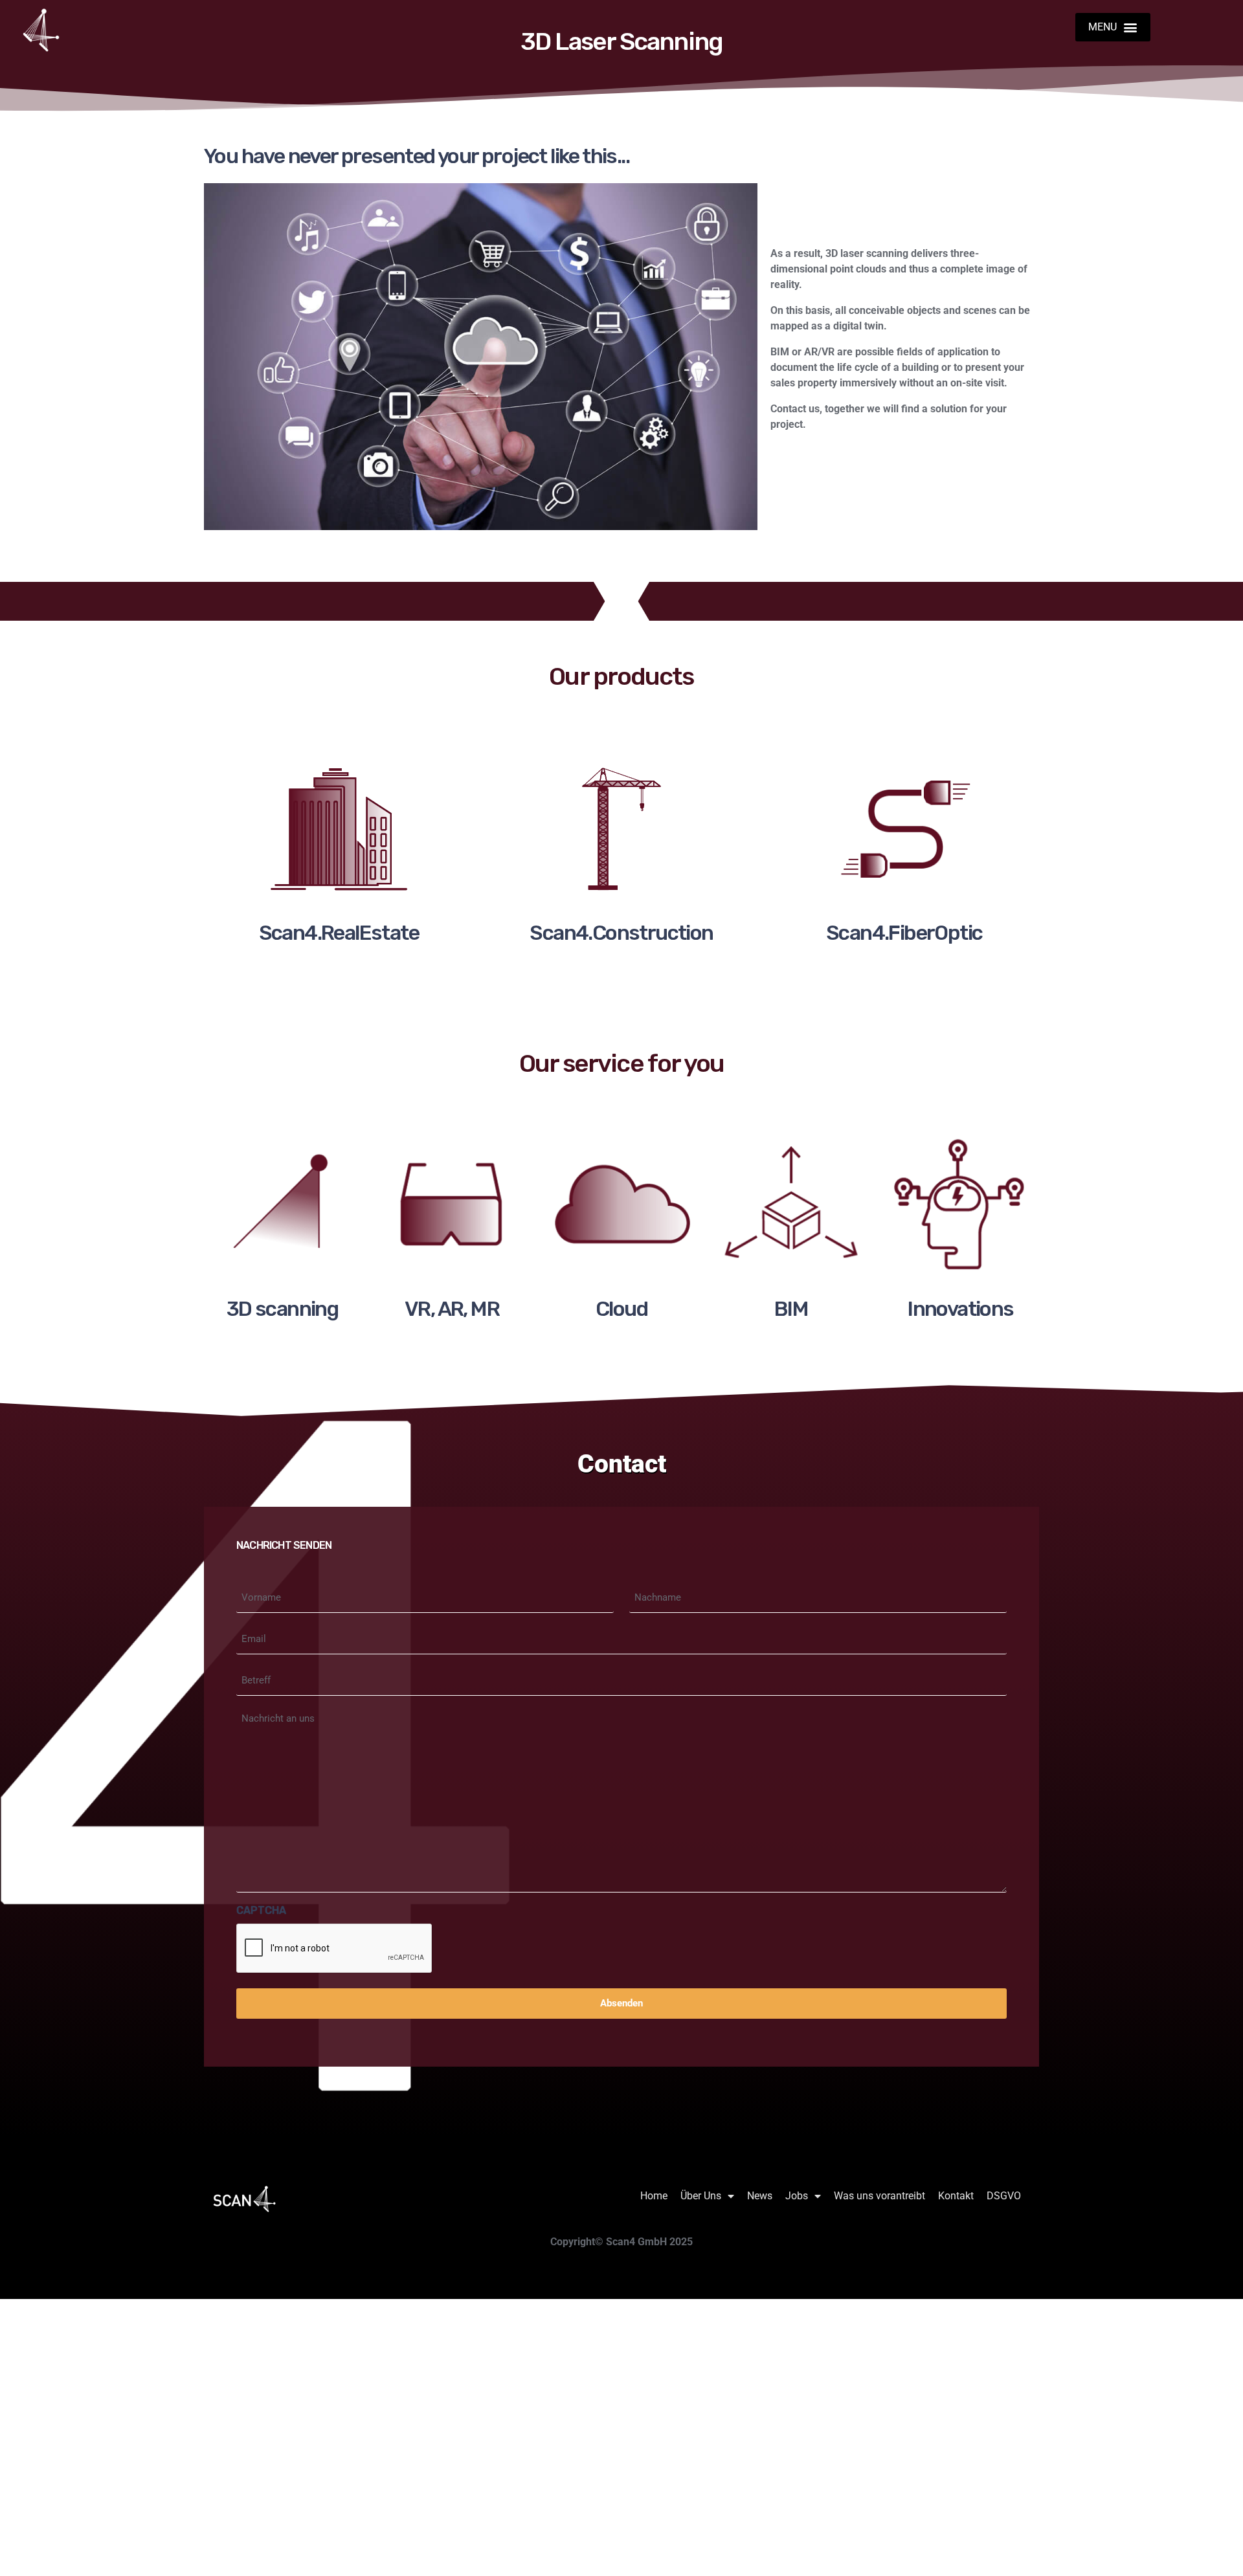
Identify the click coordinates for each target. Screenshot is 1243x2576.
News (760, 2196)
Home (654, 2196)
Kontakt (956, 2196)
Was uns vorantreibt (879, 2196)
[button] (1112, 27)
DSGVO (1004, 2196)
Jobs (797, 2196)
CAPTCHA (261, 1910)
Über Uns (701, 2196)
